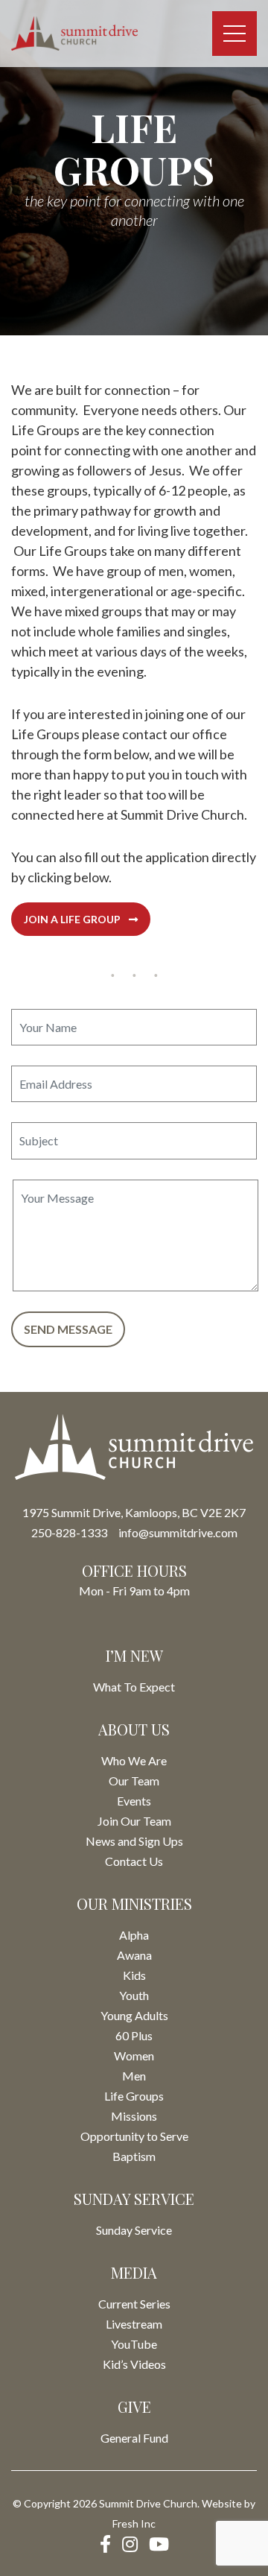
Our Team (134, 1781)
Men (134, 2076)
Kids (134, 1975)
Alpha (134, 1935)
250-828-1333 (69, 1532)
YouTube (134, 2344)
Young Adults (134, 2015)
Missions (134, 2116)
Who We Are (134, 1760)
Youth (134, 1995)
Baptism (134, 2156)
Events (134, 1801)
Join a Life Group (73, 919)
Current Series (134, 2304)
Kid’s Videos (134, 2364)
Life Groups (134, 2096)
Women (134, 2056)
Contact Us (134, 1861)
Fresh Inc (134, 2523)
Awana (134, 1955)
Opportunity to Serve (134, 2136)
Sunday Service (134, 2230)
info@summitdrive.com (178, 1532)
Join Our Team (134, 1821)
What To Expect (134, 1687)
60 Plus (134, 2035)
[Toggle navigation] (234, 34)
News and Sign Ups (134, 1841)
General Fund (134, 2438)
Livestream (134, 2324)
